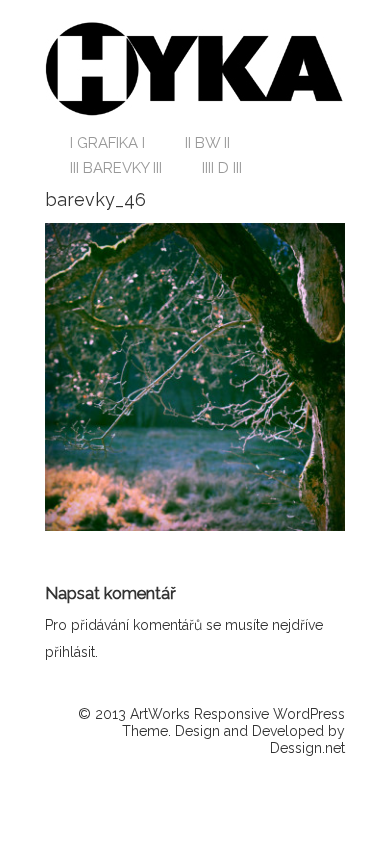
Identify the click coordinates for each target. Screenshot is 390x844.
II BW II (207, 143)
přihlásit (70, 652)
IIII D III (222, 168)
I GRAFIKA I (107, 143)
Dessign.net (307, 748)
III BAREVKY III (116, 168)
